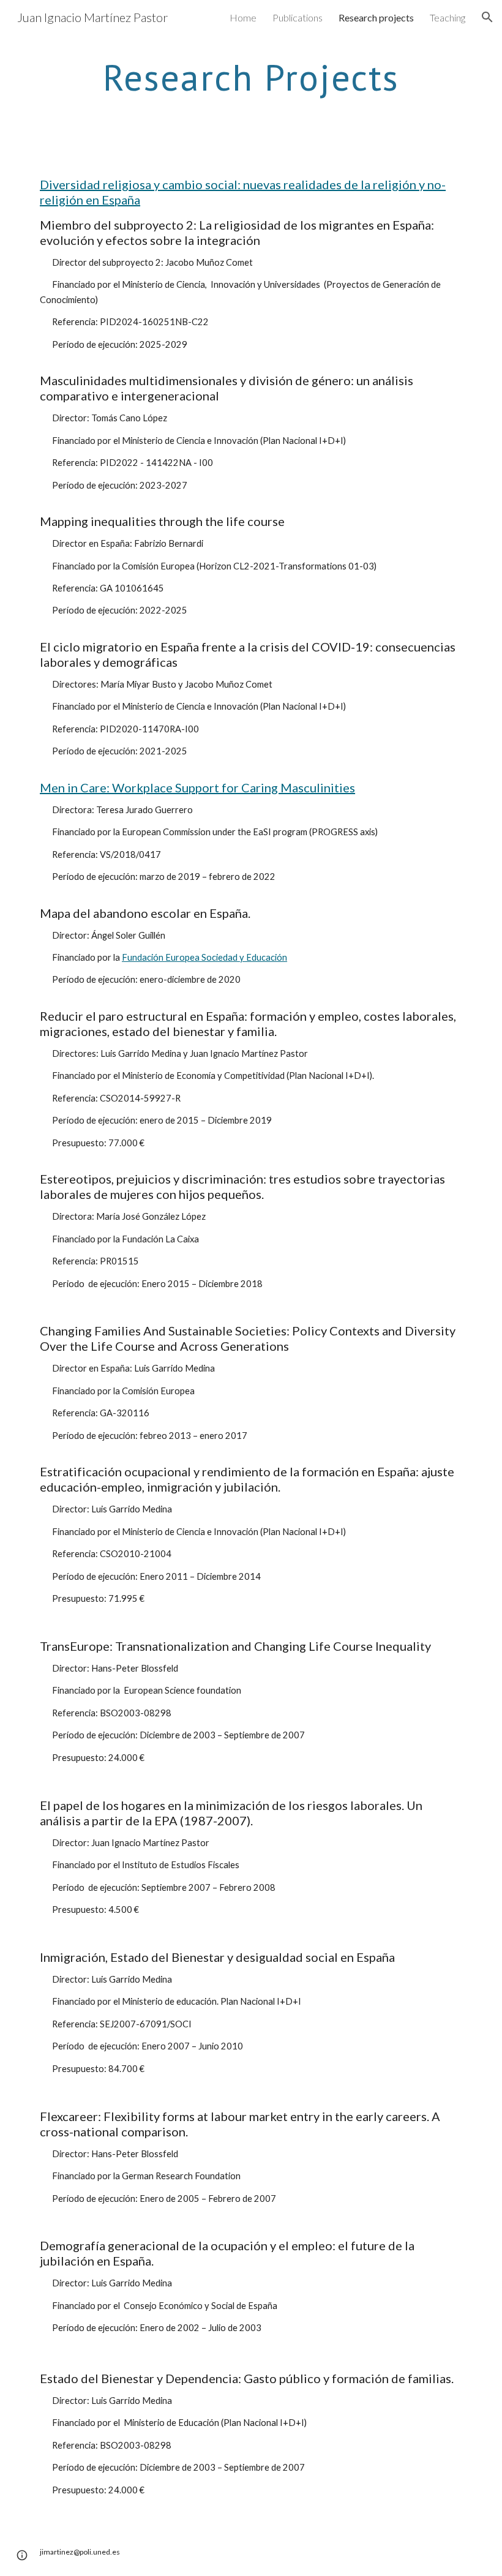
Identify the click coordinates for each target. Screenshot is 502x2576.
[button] (487, 17)
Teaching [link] (448, 17)
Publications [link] (298, 17)
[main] (251, 77)
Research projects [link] (376, 17)
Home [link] (243, 17)
